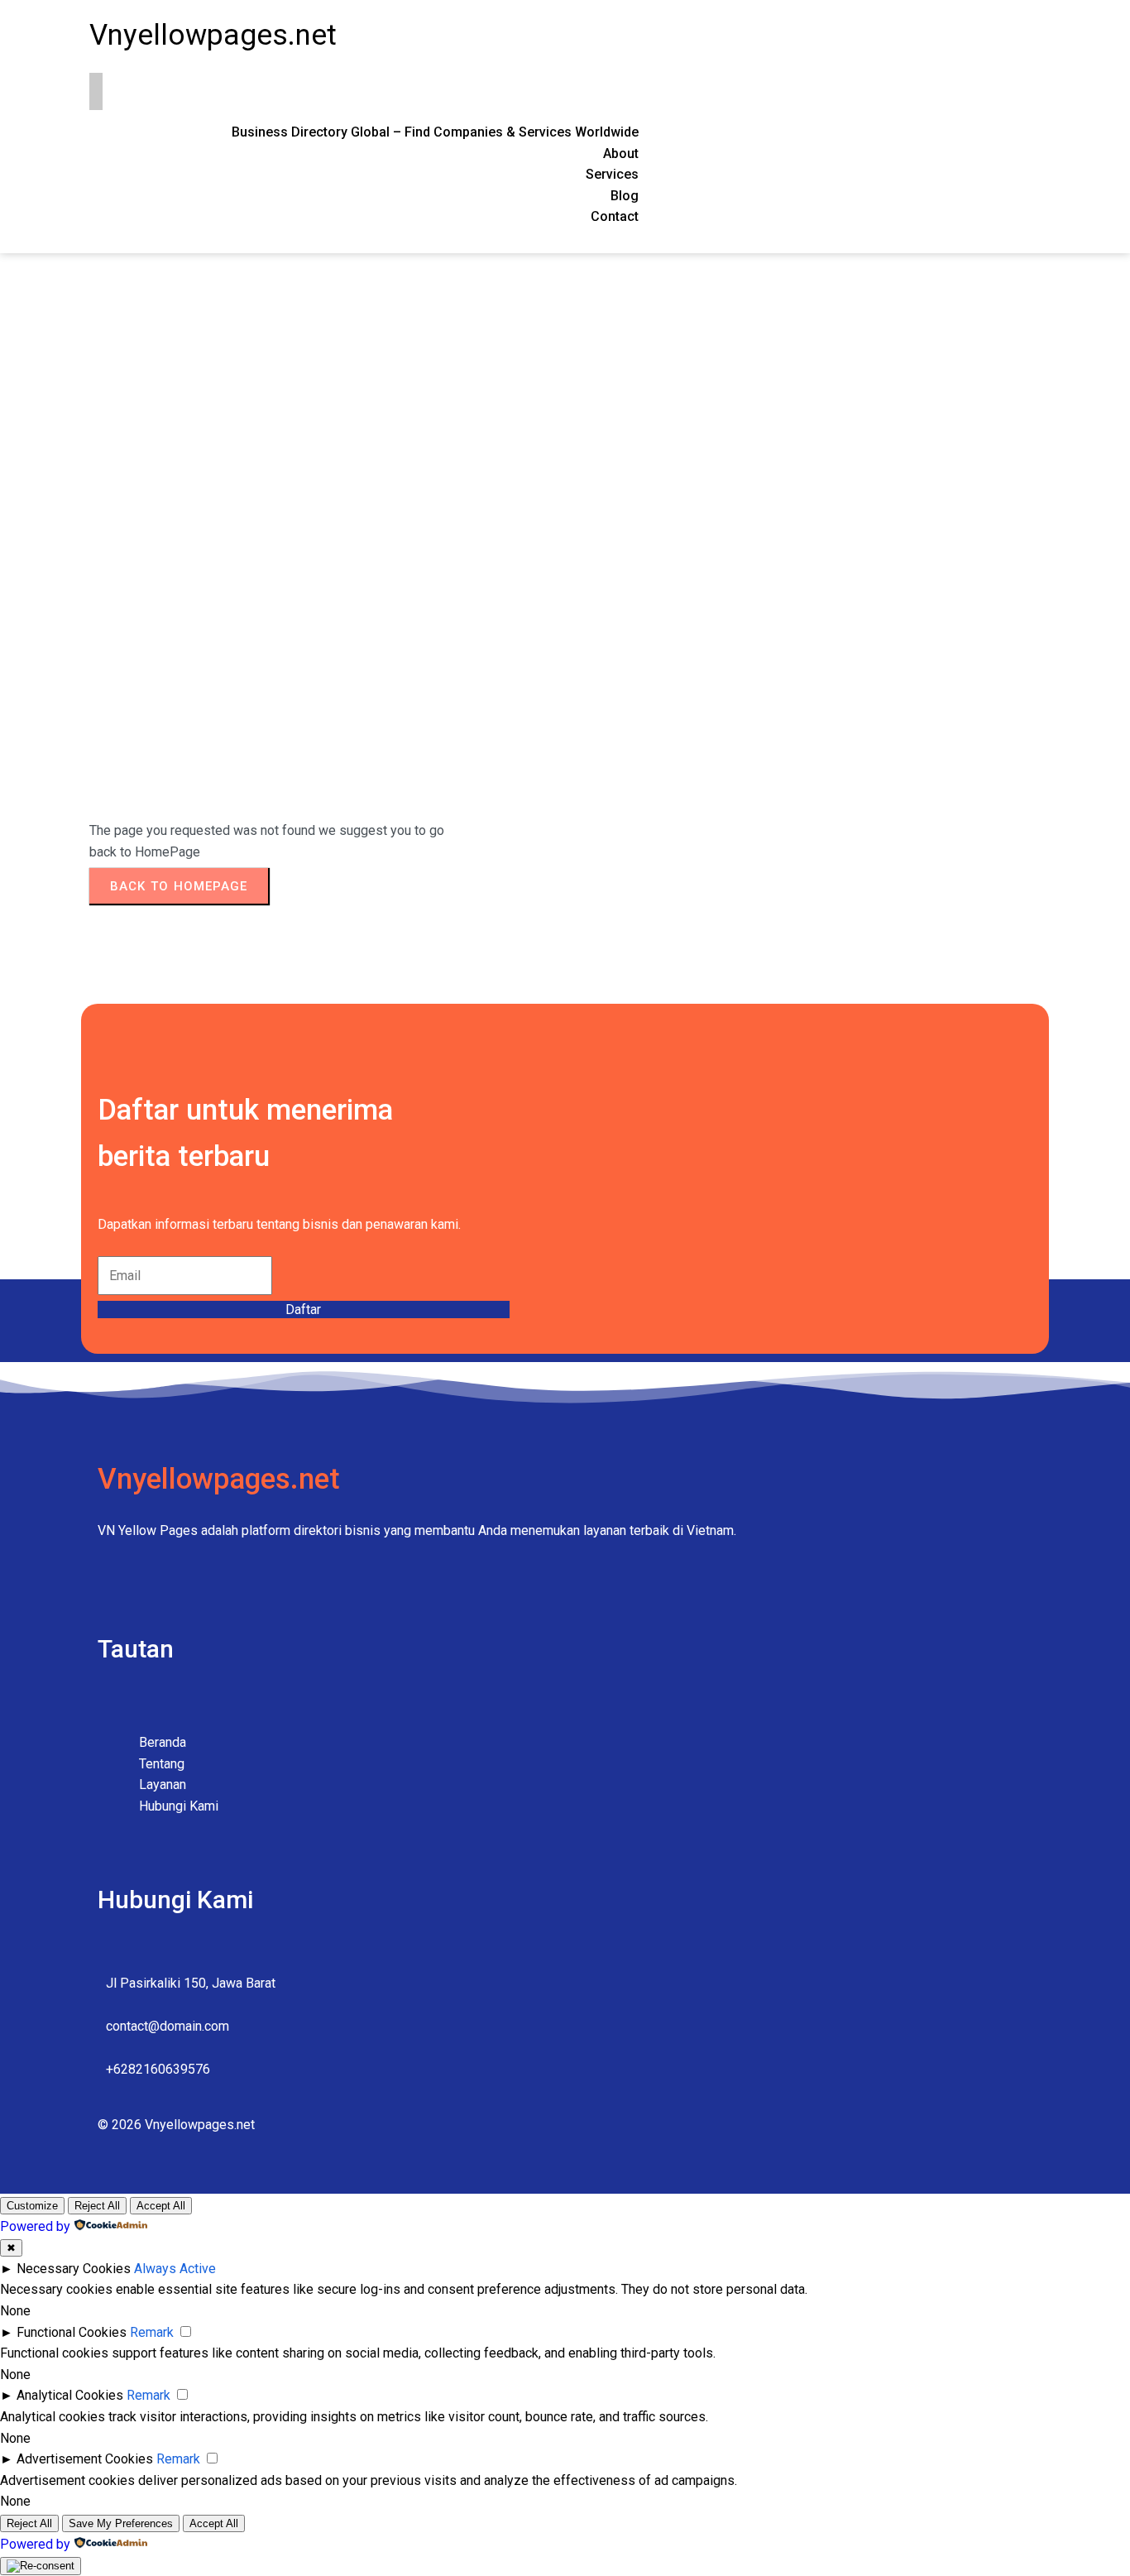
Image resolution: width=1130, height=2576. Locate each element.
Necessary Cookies (74, 2269)
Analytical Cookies (70, 2395)
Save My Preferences (121, 2523)
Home (107, 489)
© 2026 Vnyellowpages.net (176, 2125)
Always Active (175, 2269)
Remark (152, 2332)
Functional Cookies (72, 2332)
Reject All (97, 2206)
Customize (32, 2206)
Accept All (161, 2206)
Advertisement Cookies (85, 2459)
